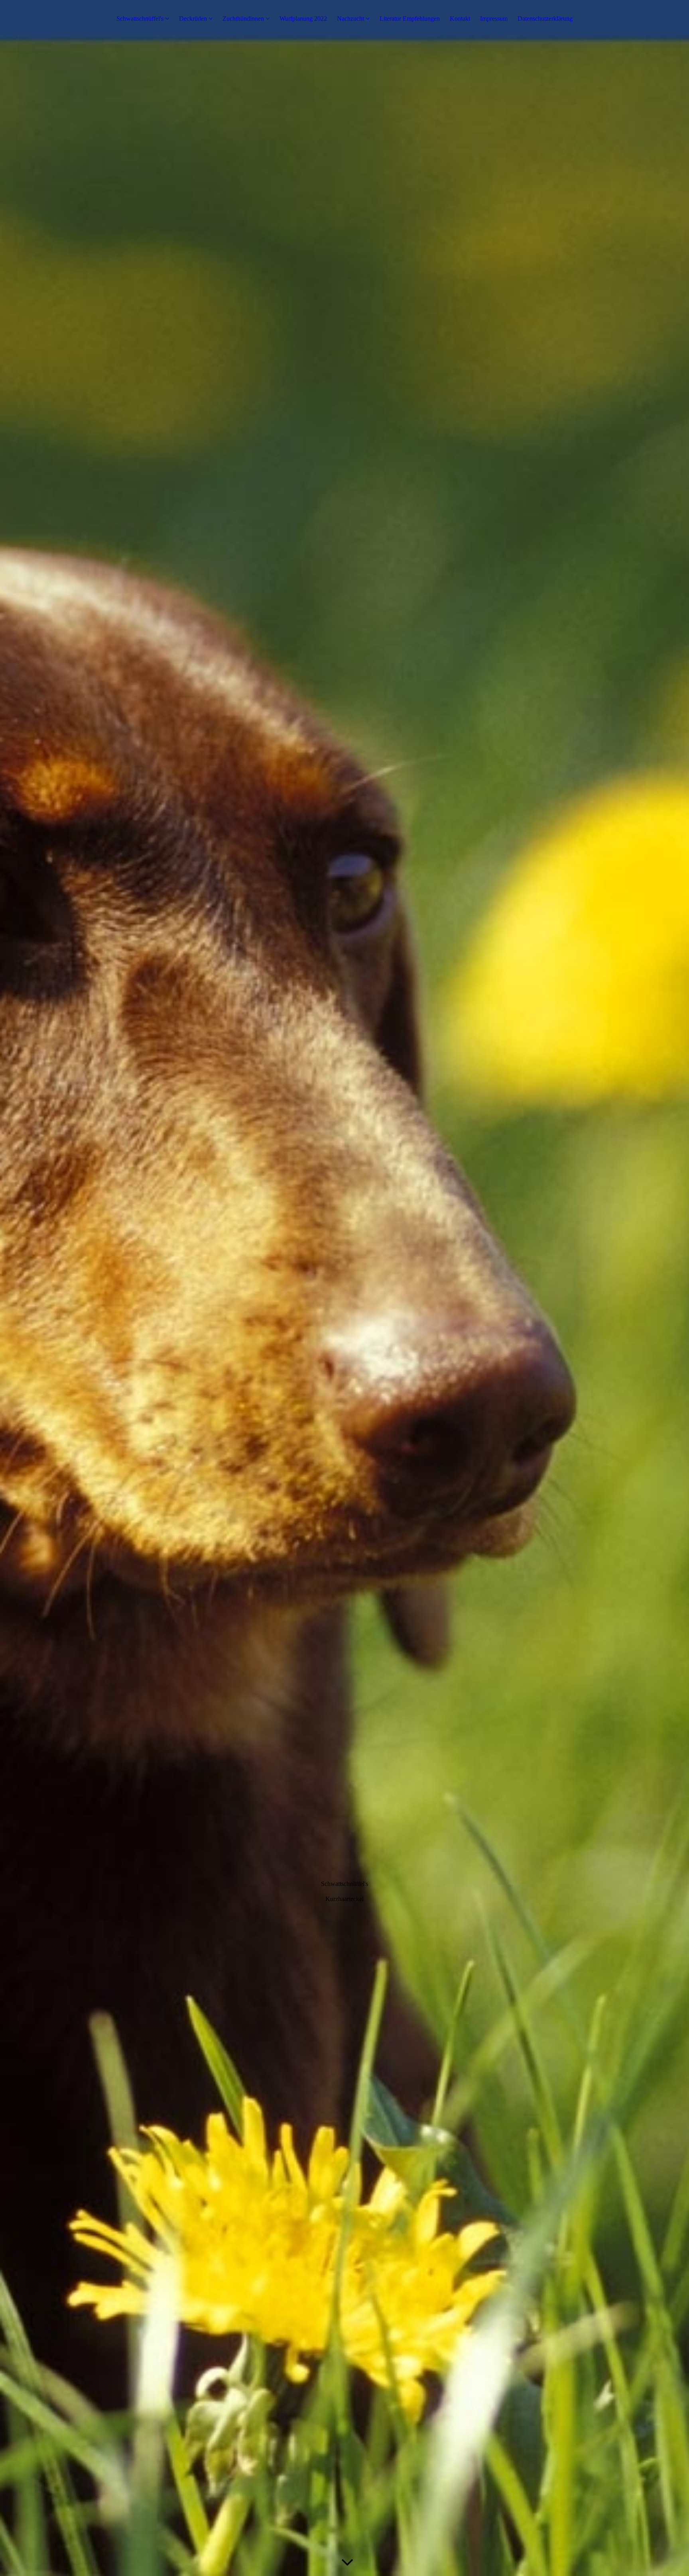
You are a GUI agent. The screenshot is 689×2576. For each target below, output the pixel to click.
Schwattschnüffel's (140, 19)
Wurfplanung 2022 (303, 19)
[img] (344, 1288)
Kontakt (460, 19)
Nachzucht (351, 19)
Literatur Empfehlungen (410, 19)
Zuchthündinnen (243, 19)
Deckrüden (193, 19)
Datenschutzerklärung (545, 19)
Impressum (494, 19)
